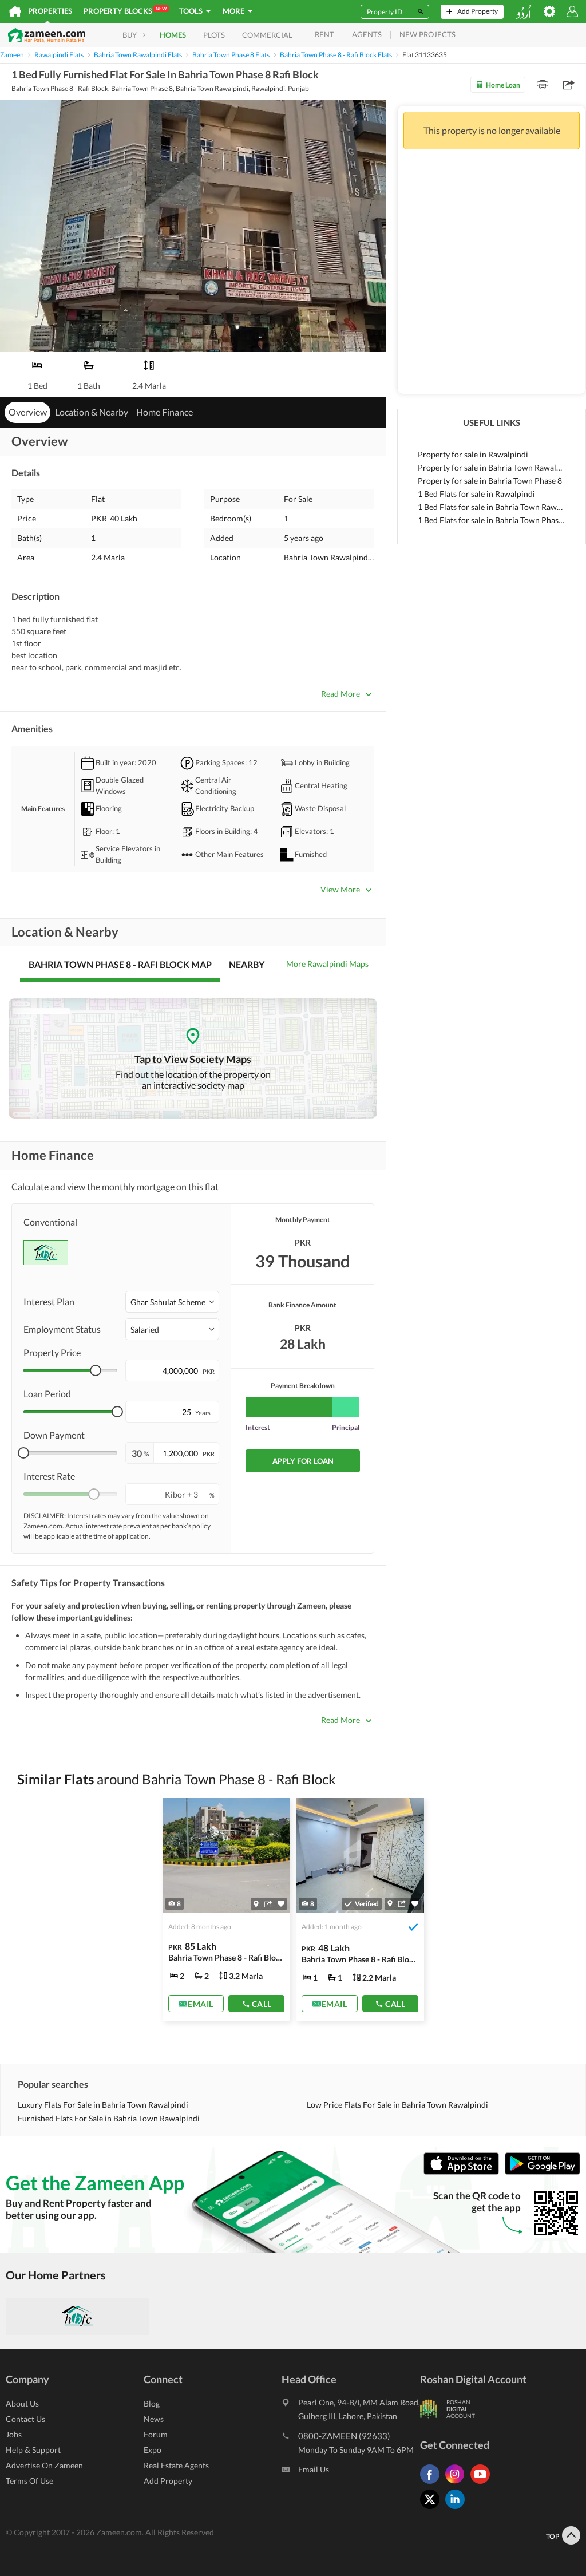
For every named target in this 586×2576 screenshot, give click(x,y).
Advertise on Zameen (44, 2465)
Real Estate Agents (176, 2465)
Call (262, 2004)
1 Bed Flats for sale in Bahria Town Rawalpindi (492, 507)
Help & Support (33, 2450)
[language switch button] (524, 12)
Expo (153, 2450)
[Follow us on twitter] (433, 2509)
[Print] (543, 85)
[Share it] (268, 1904)
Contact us (25, 2419)
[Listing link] (227, 1910)
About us (22, 2403)
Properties (50, 11)
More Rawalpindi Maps (327, 964)
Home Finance (165, 412)
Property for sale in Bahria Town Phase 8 (490, 481)
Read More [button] (340, 694)
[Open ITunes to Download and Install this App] (464, 2172)
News (154, 2419)
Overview (28, 412)
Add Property (168, 2481)
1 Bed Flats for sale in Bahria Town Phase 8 (492, 520)
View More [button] (340, 889)
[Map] (256, 1904)
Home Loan (503, 85)
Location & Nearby (92, 412)
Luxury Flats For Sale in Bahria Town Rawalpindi (103, 2105)
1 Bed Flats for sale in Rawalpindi (476, 494)
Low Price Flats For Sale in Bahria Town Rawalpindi (397, 2105)
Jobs (14, 2434)
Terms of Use (29, 2481)
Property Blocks (125, 11)
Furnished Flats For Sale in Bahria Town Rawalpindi (109, 2118)
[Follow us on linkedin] (458, 2509)
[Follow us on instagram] (458, 2484)
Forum (156, 2434)
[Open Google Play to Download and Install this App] (543, 2172)
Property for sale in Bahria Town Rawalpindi (492, 467)
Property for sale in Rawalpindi (473, 454)
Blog (152, 2403)
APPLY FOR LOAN (303, 1461)
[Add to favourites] (281, 1904)
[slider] (96, 1370)
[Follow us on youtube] (483, 2484)
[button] (172, 1302)
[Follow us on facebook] (433, 2484)
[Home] (15, 11)
